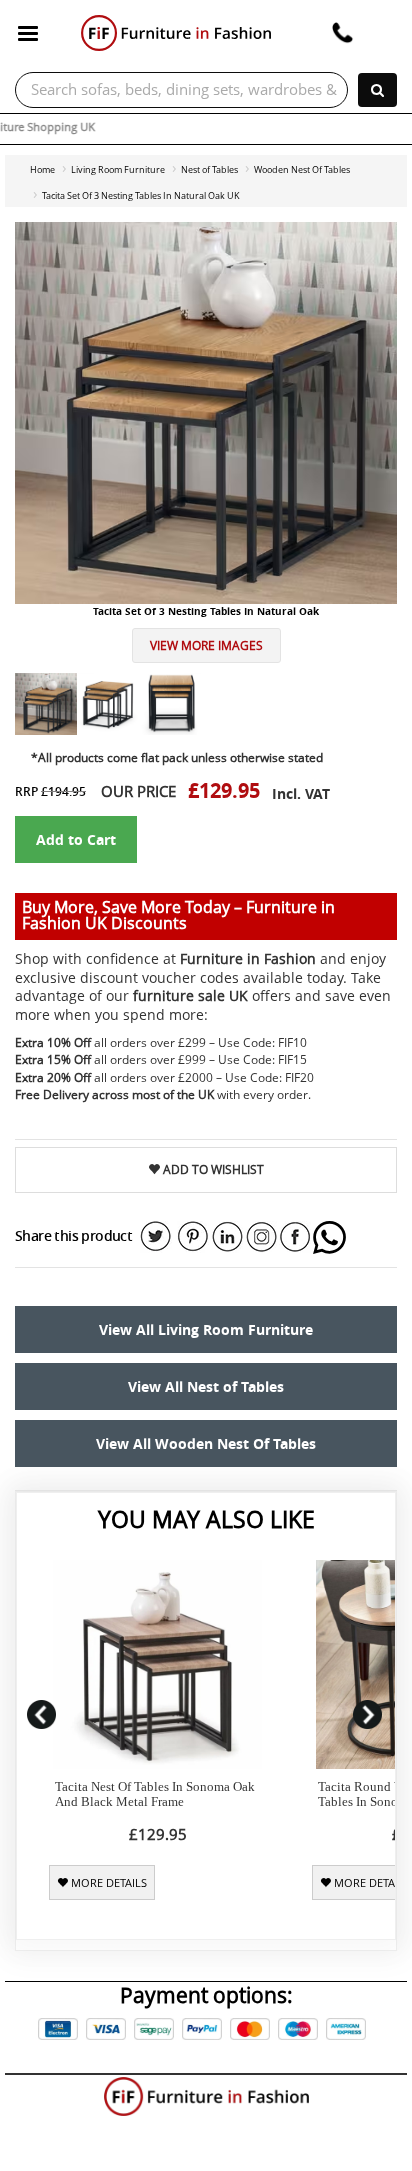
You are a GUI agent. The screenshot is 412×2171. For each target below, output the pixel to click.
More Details (107, 1883)
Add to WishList (212, 1169)
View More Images (206, 645)
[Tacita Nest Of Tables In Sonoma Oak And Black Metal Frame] (157, 1664)
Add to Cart (76, 839)
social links (156, 1237)
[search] (377, 90)
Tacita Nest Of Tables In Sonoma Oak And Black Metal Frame (155, 1794)
